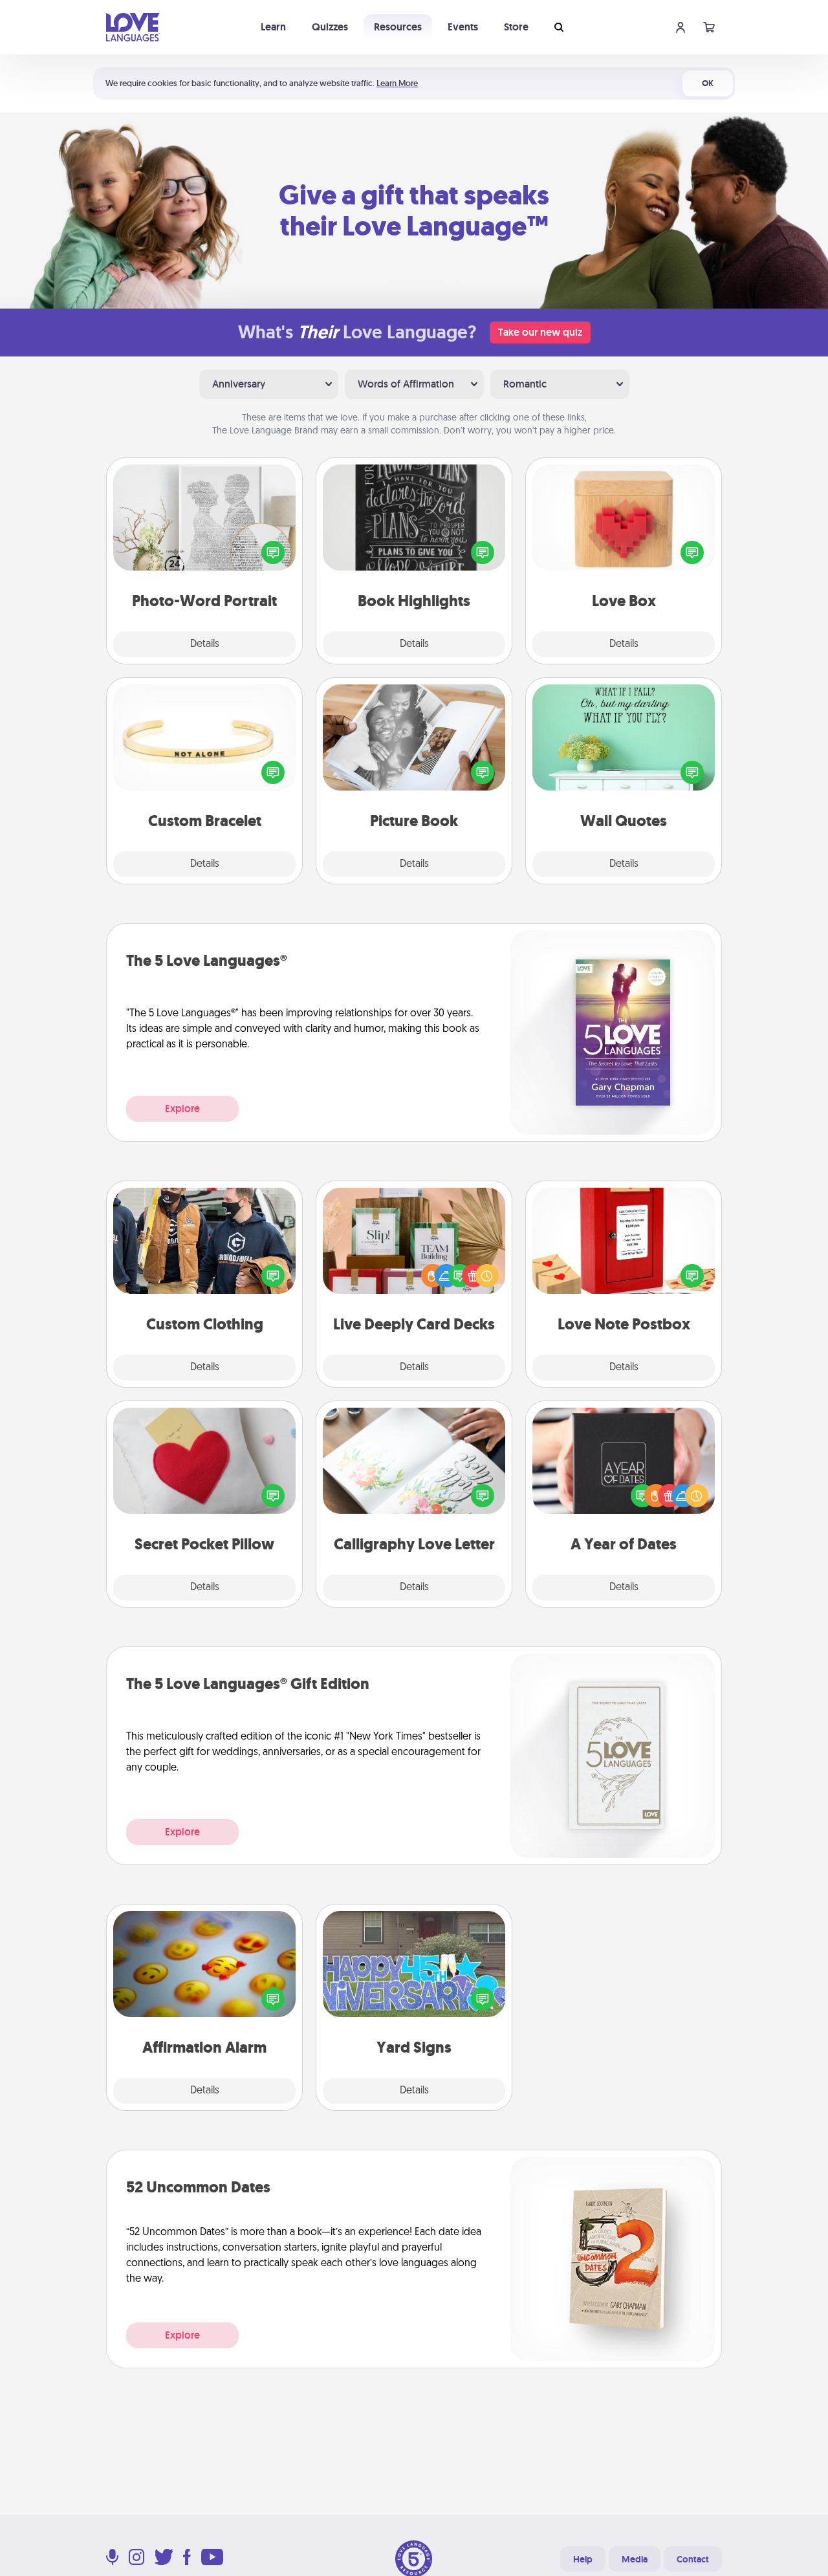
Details (205, 644)
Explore (182, 1108)
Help (583, 2559)
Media (635, 2559)
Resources (398, 27)
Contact (693, 2559)
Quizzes (330, 27)
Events (463, 27)
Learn (273, 27)
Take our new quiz (540, 332)
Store (516, 27)
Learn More (397, 83)
